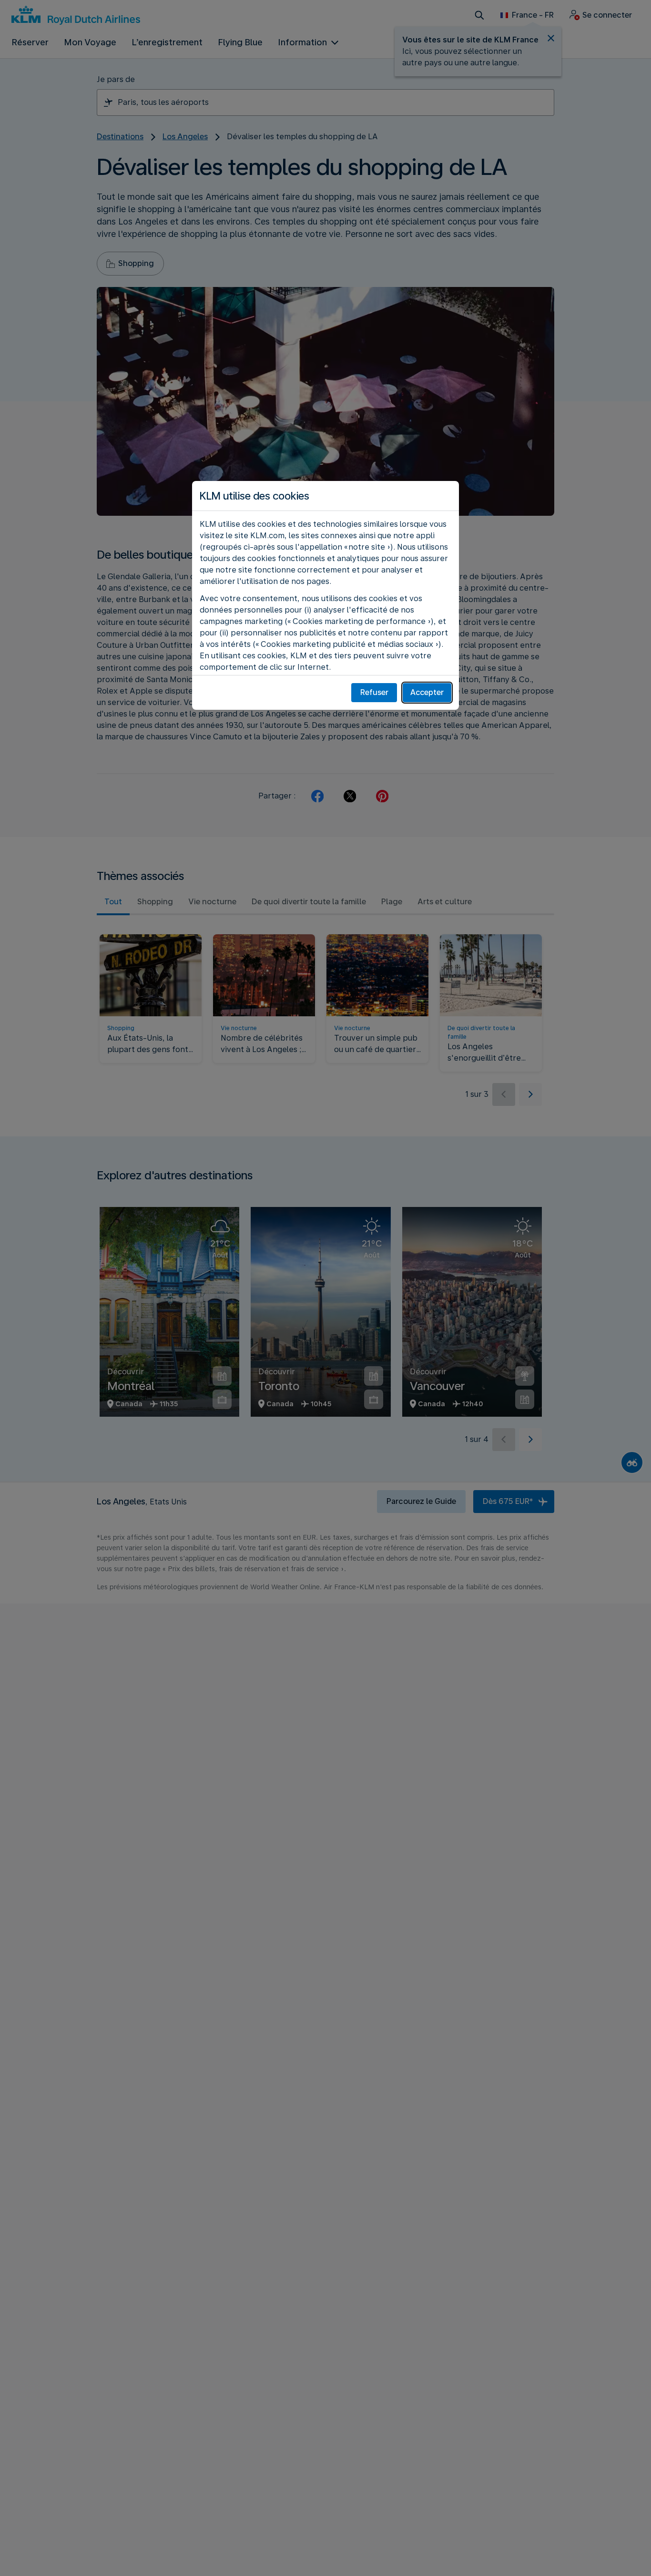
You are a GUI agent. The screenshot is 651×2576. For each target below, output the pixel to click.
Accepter (427, 692)
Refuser (374, 692)
